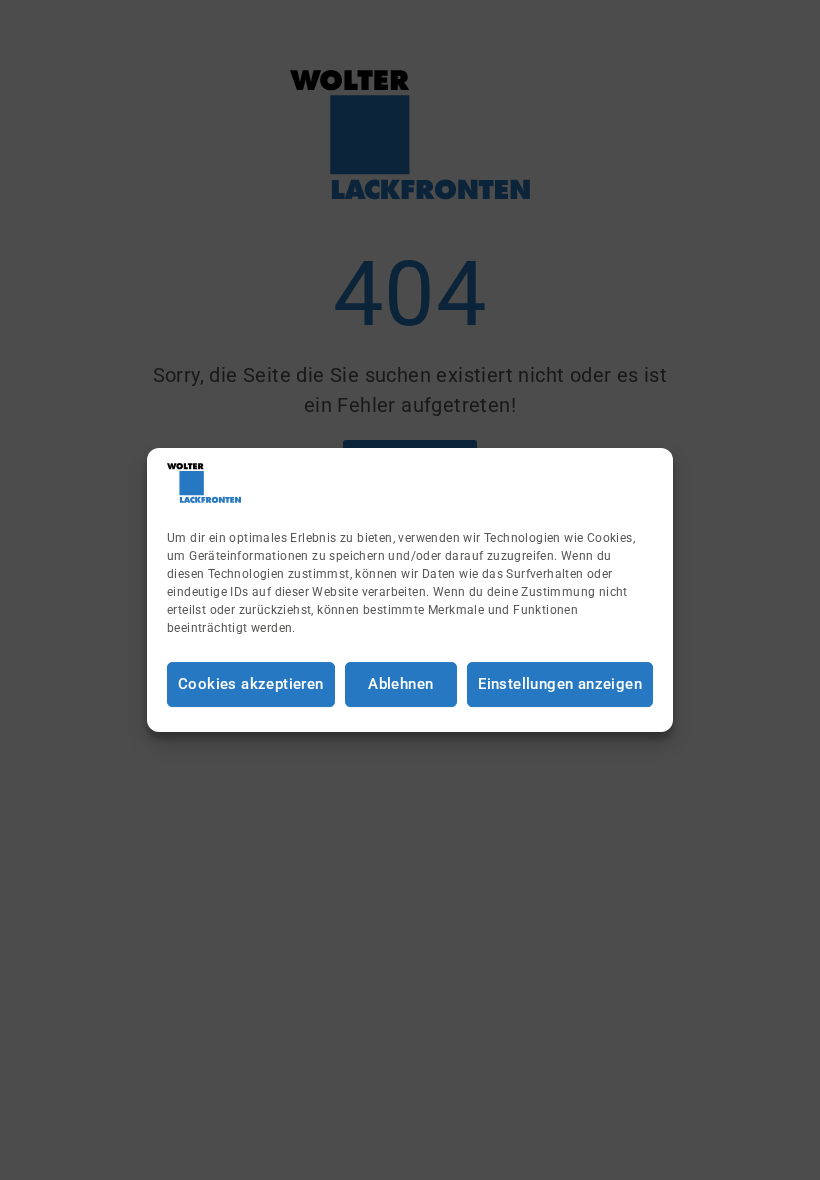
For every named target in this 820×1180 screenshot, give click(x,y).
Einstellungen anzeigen (560, 684)
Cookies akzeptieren (251, 684)
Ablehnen (400, 684)
